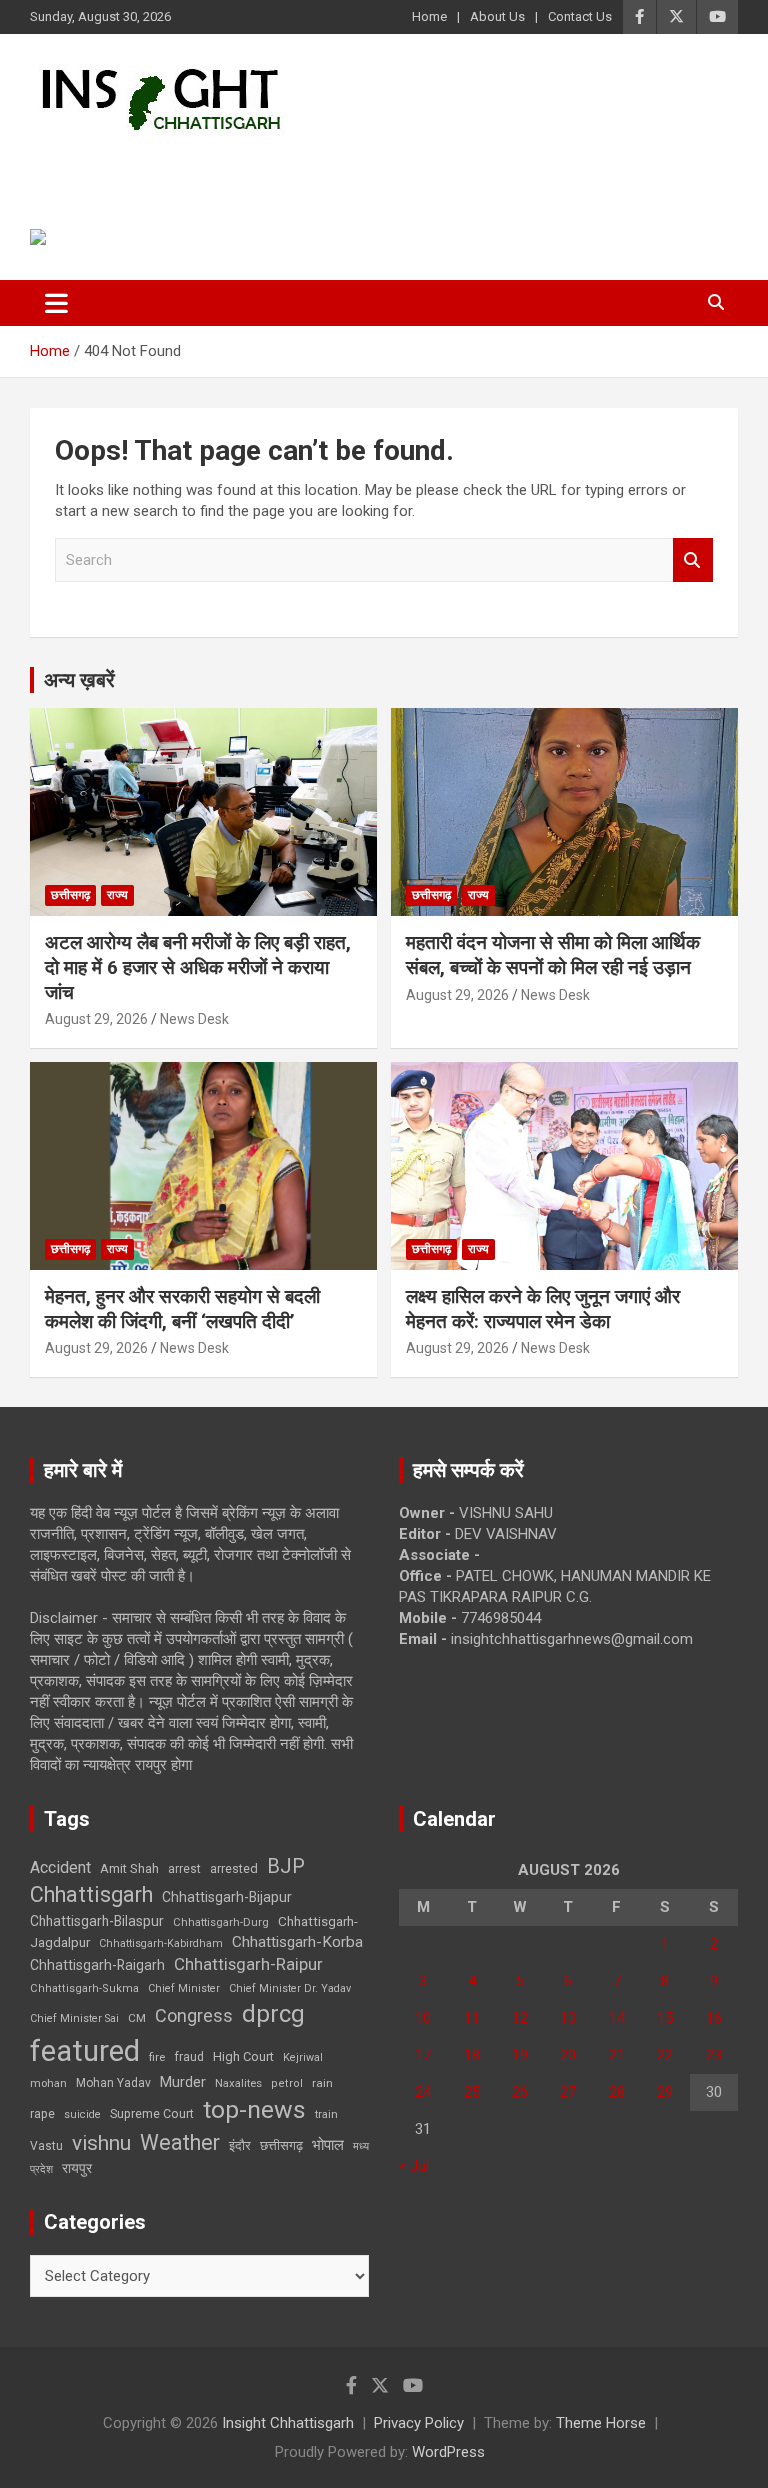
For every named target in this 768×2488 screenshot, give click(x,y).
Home (429, 16)
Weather (180, 2142)
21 (617, 2055)
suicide (82, 2114)
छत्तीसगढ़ (70, 895)
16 (714, 2018)
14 (617, 2018)
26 (520, 2092)
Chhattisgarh (91, 1894)
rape (42, 2113)
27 (568, 2092)
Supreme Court (152, 2113)
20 (568, 2055)
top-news (254, 2109)
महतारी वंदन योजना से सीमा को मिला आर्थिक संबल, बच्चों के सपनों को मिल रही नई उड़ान (553, 955)
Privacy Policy (419, 2423)
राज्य (117, 895)
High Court (243, 2056)
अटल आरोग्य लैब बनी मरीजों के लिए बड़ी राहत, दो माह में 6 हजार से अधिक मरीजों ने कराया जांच (198, 967)
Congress (194, 2015)
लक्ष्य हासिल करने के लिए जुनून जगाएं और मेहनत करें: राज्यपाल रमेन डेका (543, 1309)
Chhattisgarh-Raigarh (97, 1965)
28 (617, 2092)
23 (714, 2055)
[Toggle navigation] (56, 303)
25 (472, 2092)
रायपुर (77, 2168)
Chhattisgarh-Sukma (84, 1988)
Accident (60, 1867)
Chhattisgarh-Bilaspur (97, 1921)
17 (423, 2055)
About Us (497, 16)
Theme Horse (601, 2423)
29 (665, 2092)
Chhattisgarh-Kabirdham (161, 1943)
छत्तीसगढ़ (281, 2145)
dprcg (273, 2014)
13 (568, 2018)
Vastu (46, 2146)
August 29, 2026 (96, 1019)
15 (665, 2018)
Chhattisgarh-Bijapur (227, 1897)
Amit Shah (129, 1868)
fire (157, 2057)
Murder (183, 2082)
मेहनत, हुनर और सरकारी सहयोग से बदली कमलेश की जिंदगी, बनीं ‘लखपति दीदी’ (182, 1309)
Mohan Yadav (113, 2083)
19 (520, 2055)
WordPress (448, 2452)
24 (423, 2092)
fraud (189, 2057)
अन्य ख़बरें (79, 680)
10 (423, 2018)
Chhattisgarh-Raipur (248, 1964)
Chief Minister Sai (74, 2018)
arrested (234, 1868)
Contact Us (580, 16)
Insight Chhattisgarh (211, 165)
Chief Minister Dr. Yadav (290, 1988)
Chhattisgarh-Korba (297, 1942)
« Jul (414, 2166)
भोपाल (328, 2145)
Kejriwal (303, 2057)
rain (322, 2083)
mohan (48, 2083)
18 (472, 2055)
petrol (287, 2083)
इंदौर (240, 2145)
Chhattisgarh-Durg (221, 1922)
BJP (286, 1866)
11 (472, 2018)
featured (85, 2051)
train (326, 2114)
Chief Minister (184, 1988)
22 (665, 2055)
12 (520, 2018)
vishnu (101, 2143)
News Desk (194, 1019)
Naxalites (238, 2083)
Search (693, 560)
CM (137, 2018)
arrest (184, 1869)
